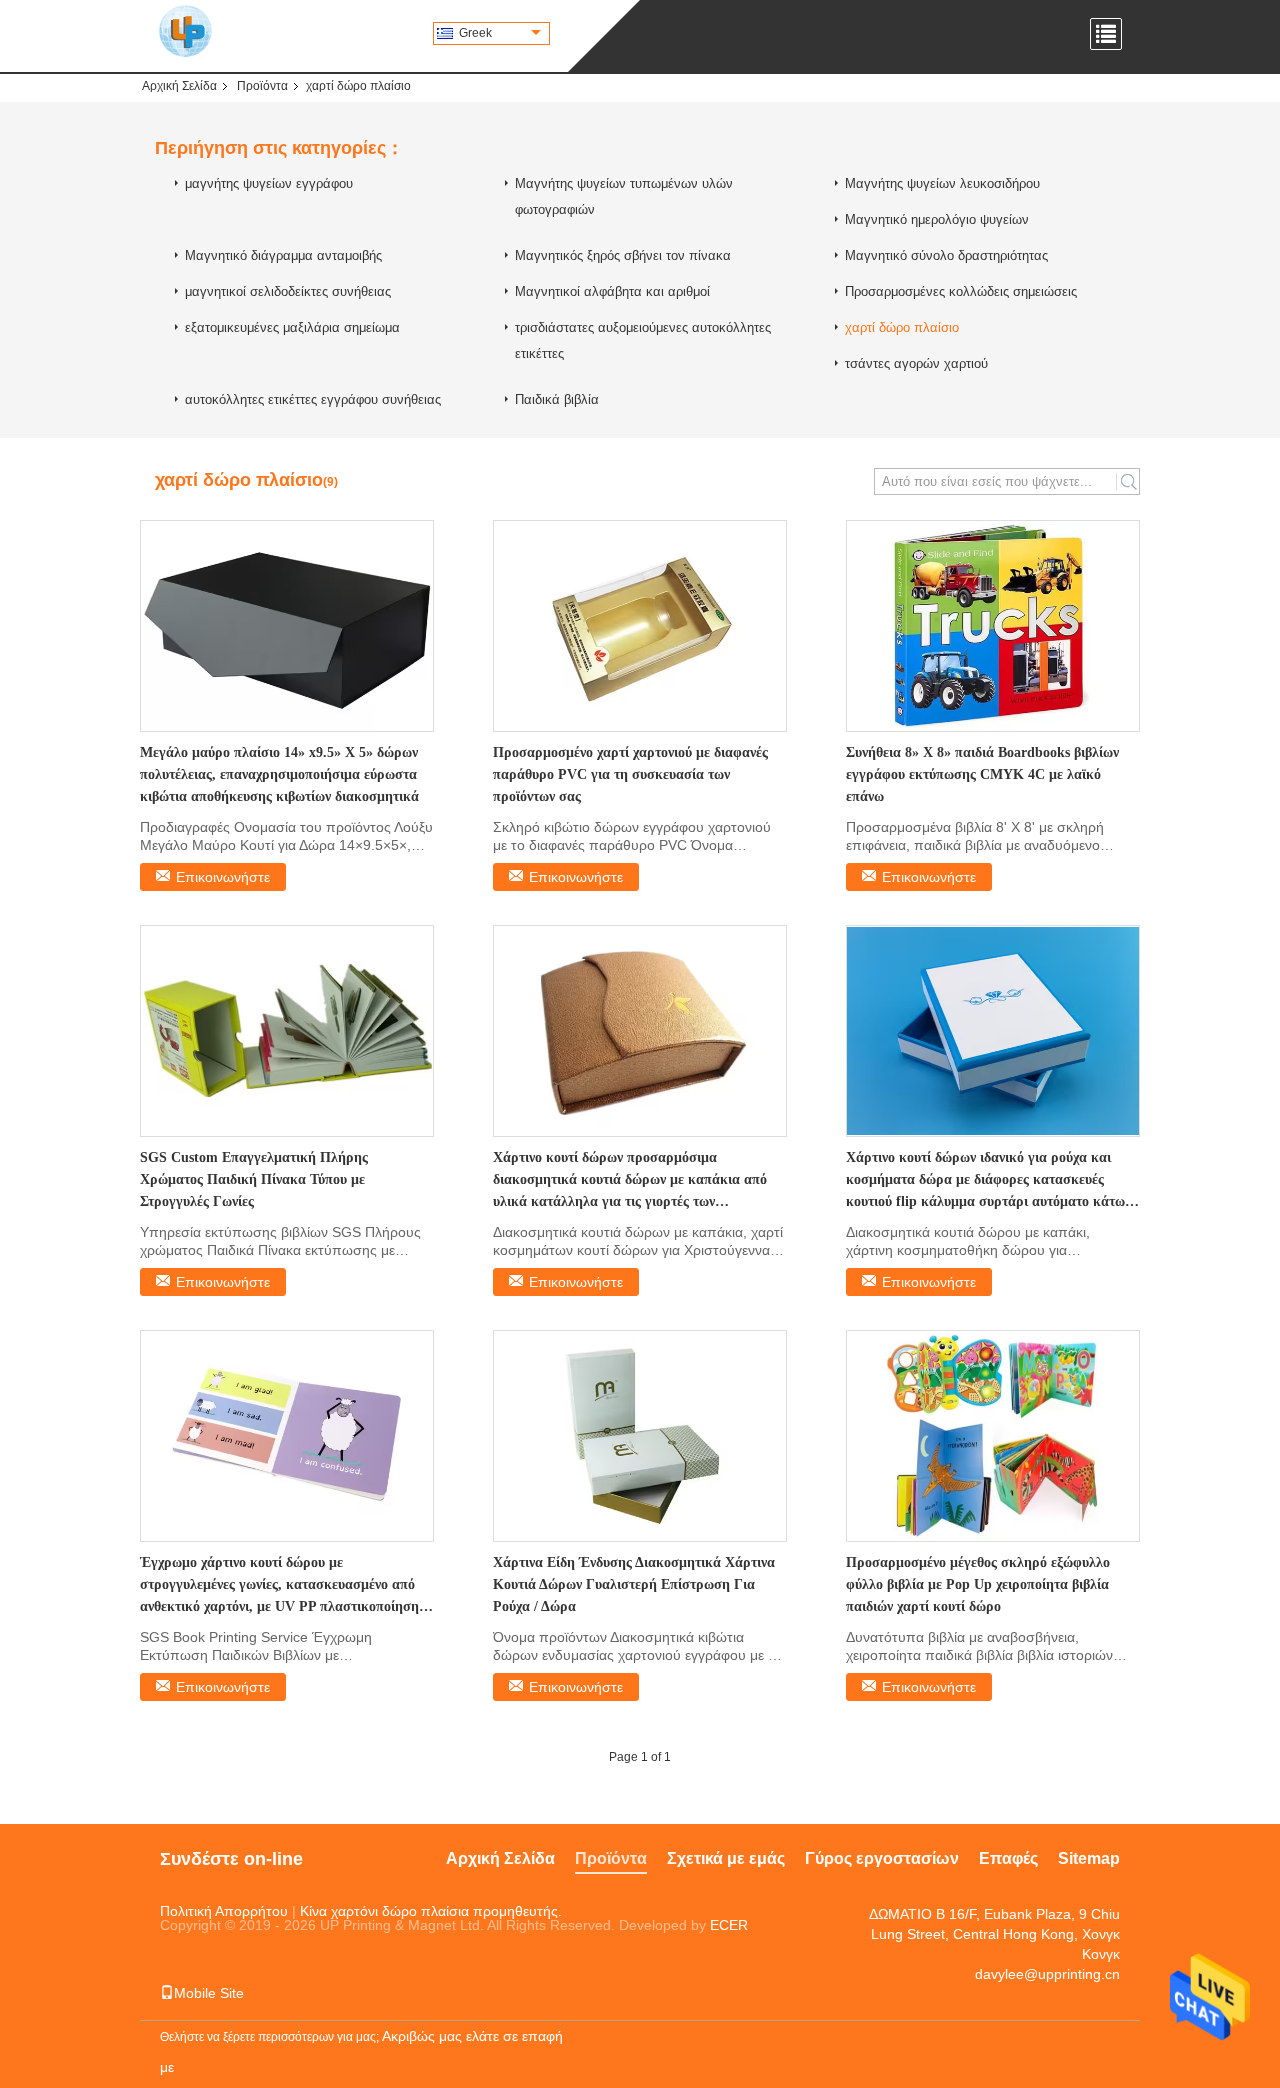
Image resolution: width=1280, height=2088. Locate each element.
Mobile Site (209, 1993)
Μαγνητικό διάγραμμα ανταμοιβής (283, 255)
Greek (475, 33)
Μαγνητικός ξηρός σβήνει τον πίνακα (623, 255)
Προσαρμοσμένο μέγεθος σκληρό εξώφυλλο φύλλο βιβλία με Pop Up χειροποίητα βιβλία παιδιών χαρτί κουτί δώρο (978, 1584)
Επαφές (1008, 1858)
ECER (729, 1925)
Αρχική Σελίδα (179, 86)
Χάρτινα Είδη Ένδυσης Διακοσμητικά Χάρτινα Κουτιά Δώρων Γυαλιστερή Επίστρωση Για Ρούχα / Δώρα (634, 1584)
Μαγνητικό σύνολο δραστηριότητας (946, 255)
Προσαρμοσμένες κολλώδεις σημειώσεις (961, 291)
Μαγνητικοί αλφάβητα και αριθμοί (612, 291)
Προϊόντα (262, 86)
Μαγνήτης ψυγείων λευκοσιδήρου (942, 183)
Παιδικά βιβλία (557, 399)
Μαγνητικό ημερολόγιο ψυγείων (937, 219)
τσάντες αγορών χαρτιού (916, 363)
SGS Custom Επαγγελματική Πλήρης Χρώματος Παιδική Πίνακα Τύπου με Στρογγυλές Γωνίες (254, 1179)
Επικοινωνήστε (223, 877)
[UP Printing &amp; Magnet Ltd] (185, 30)
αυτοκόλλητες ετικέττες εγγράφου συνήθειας (313, 399)
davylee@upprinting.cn (1047, 1974)
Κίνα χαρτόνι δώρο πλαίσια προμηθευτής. (431, 1911)
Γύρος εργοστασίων (882, 1858)
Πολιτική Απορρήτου (224, 1911)
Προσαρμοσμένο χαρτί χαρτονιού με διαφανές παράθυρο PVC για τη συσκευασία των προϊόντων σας (630, 774)
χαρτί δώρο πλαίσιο (902, 327)
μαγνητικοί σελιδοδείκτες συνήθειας (288, 291)
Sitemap (1089, 1858)
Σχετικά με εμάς (726, 1858)
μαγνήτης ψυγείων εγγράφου (269, 183)
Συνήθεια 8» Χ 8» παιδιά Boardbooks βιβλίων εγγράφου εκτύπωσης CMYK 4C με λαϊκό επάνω (982, 774)
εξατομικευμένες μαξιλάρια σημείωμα (292, 327)
